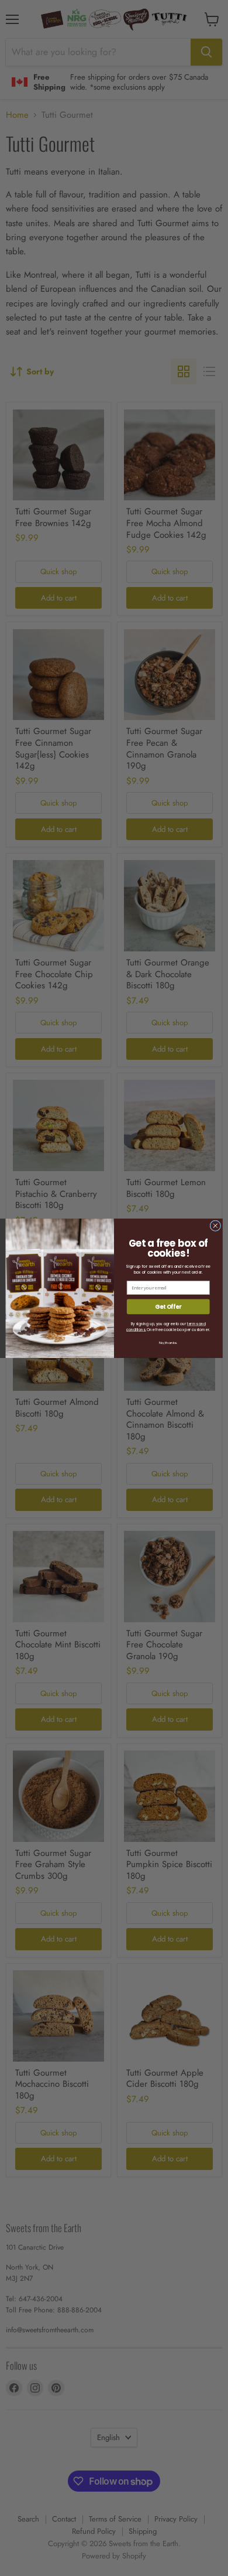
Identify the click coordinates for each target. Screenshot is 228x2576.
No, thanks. (168, 1342)
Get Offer (168, 1306)
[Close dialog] (215, 1225)
